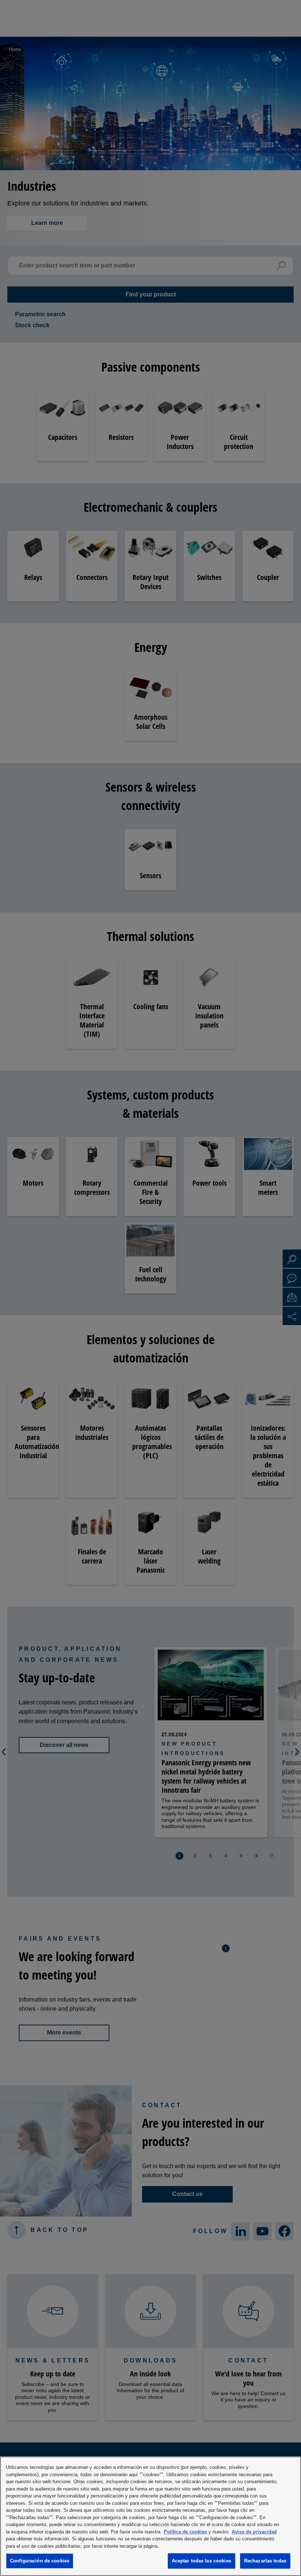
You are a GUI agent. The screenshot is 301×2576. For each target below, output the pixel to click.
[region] (150, 2516)
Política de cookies (185, 2532)
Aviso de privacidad (254, 2532)
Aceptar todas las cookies (202, 2561)
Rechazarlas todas (265, 2561)
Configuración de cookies (40, 2561)
